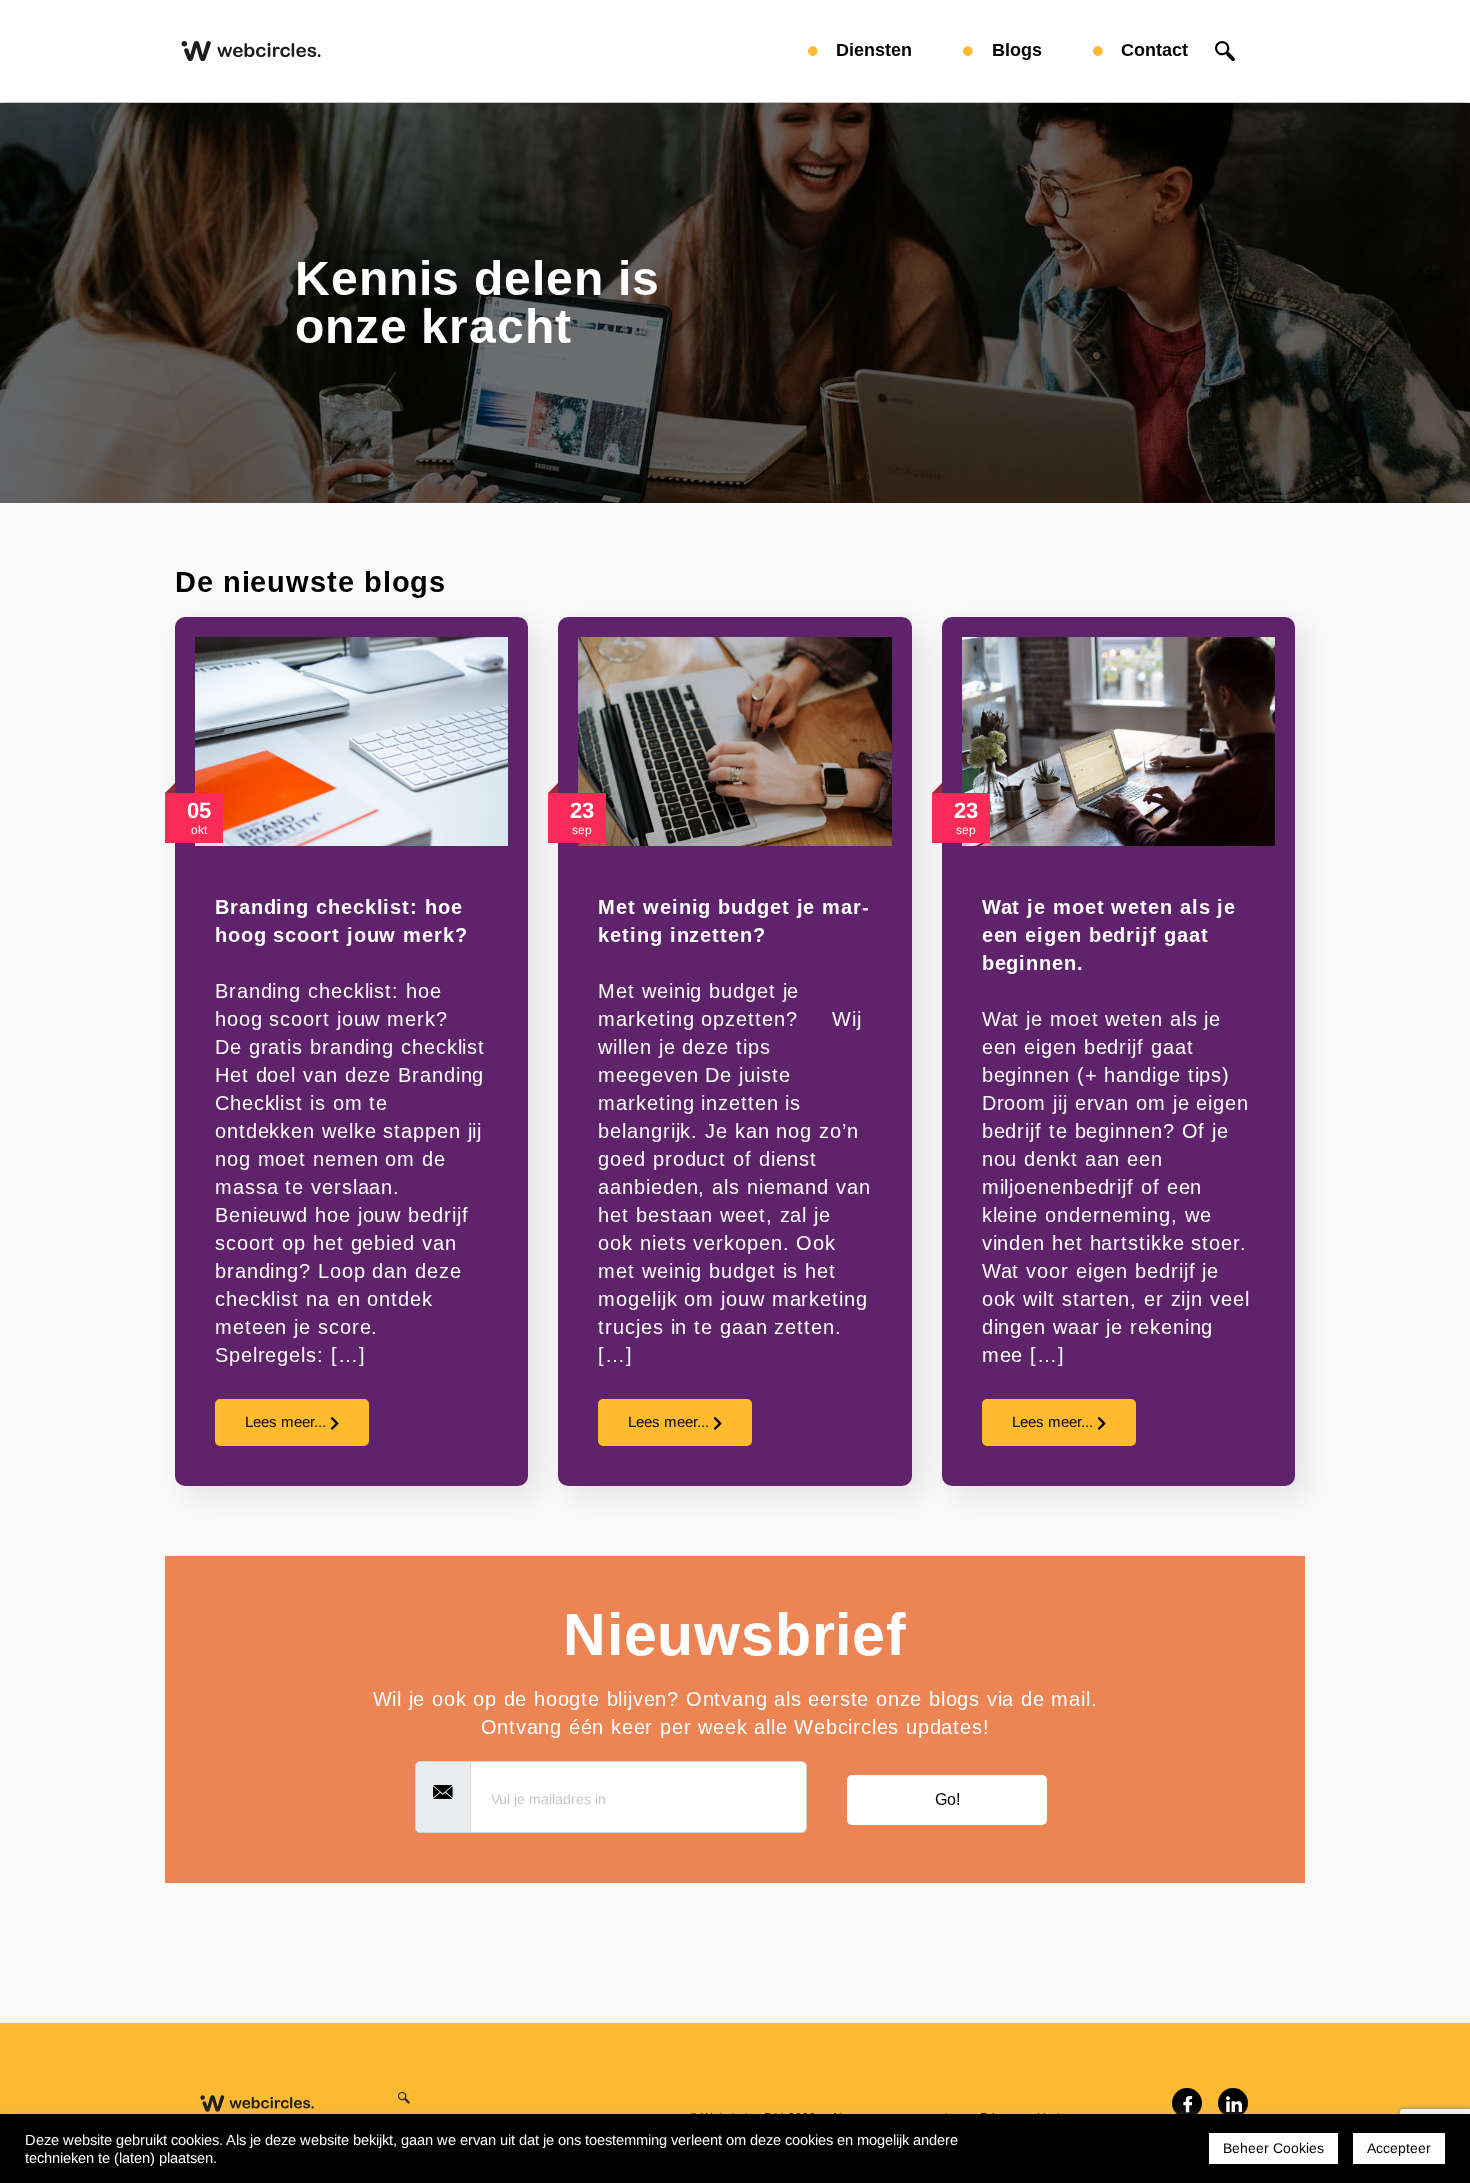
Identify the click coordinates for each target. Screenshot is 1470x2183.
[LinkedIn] (1233, 2103)
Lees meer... (287, 1421)
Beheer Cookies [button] (1273, 2148)
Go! (947, 1799)
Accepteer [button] (1399, 2148)
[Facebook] (1187, 2103)
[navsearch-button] (1225, 51)
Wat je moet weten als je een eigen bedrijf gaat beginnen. (1109, 935)
